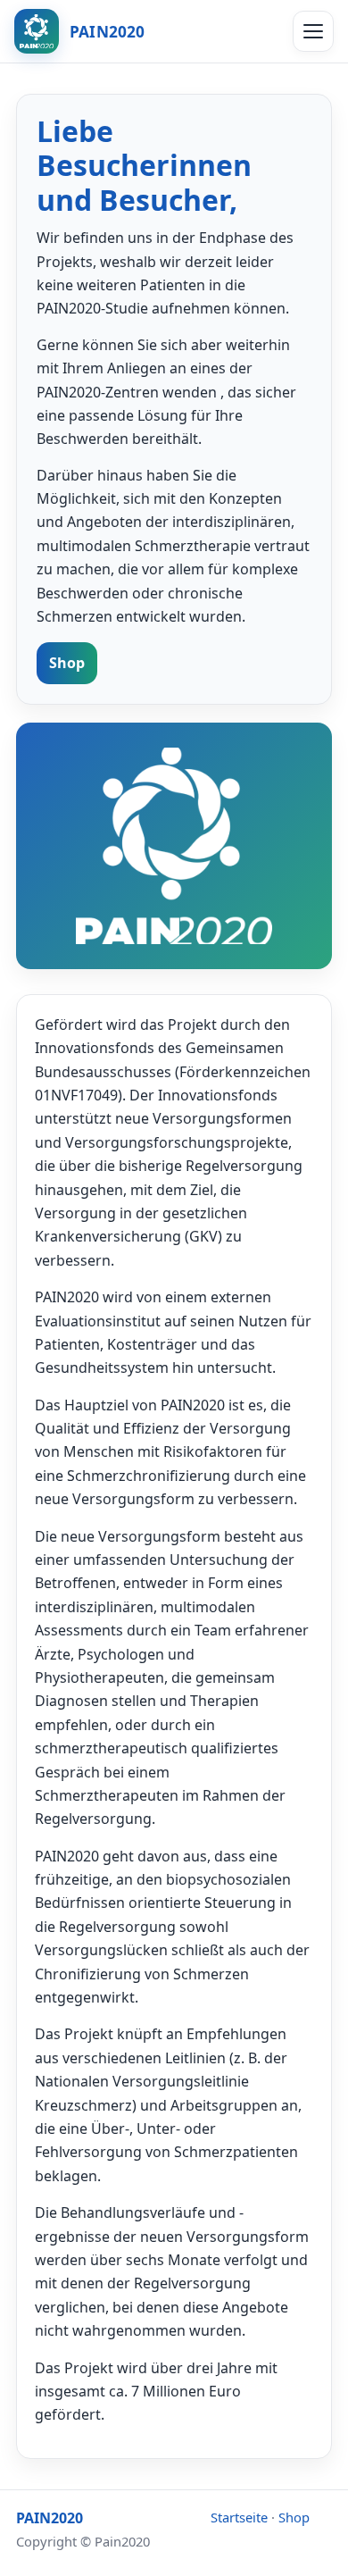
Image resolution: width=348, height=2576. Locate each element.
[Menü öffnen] (313, 31)
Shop (67, 663)
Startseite (239, 2517)
